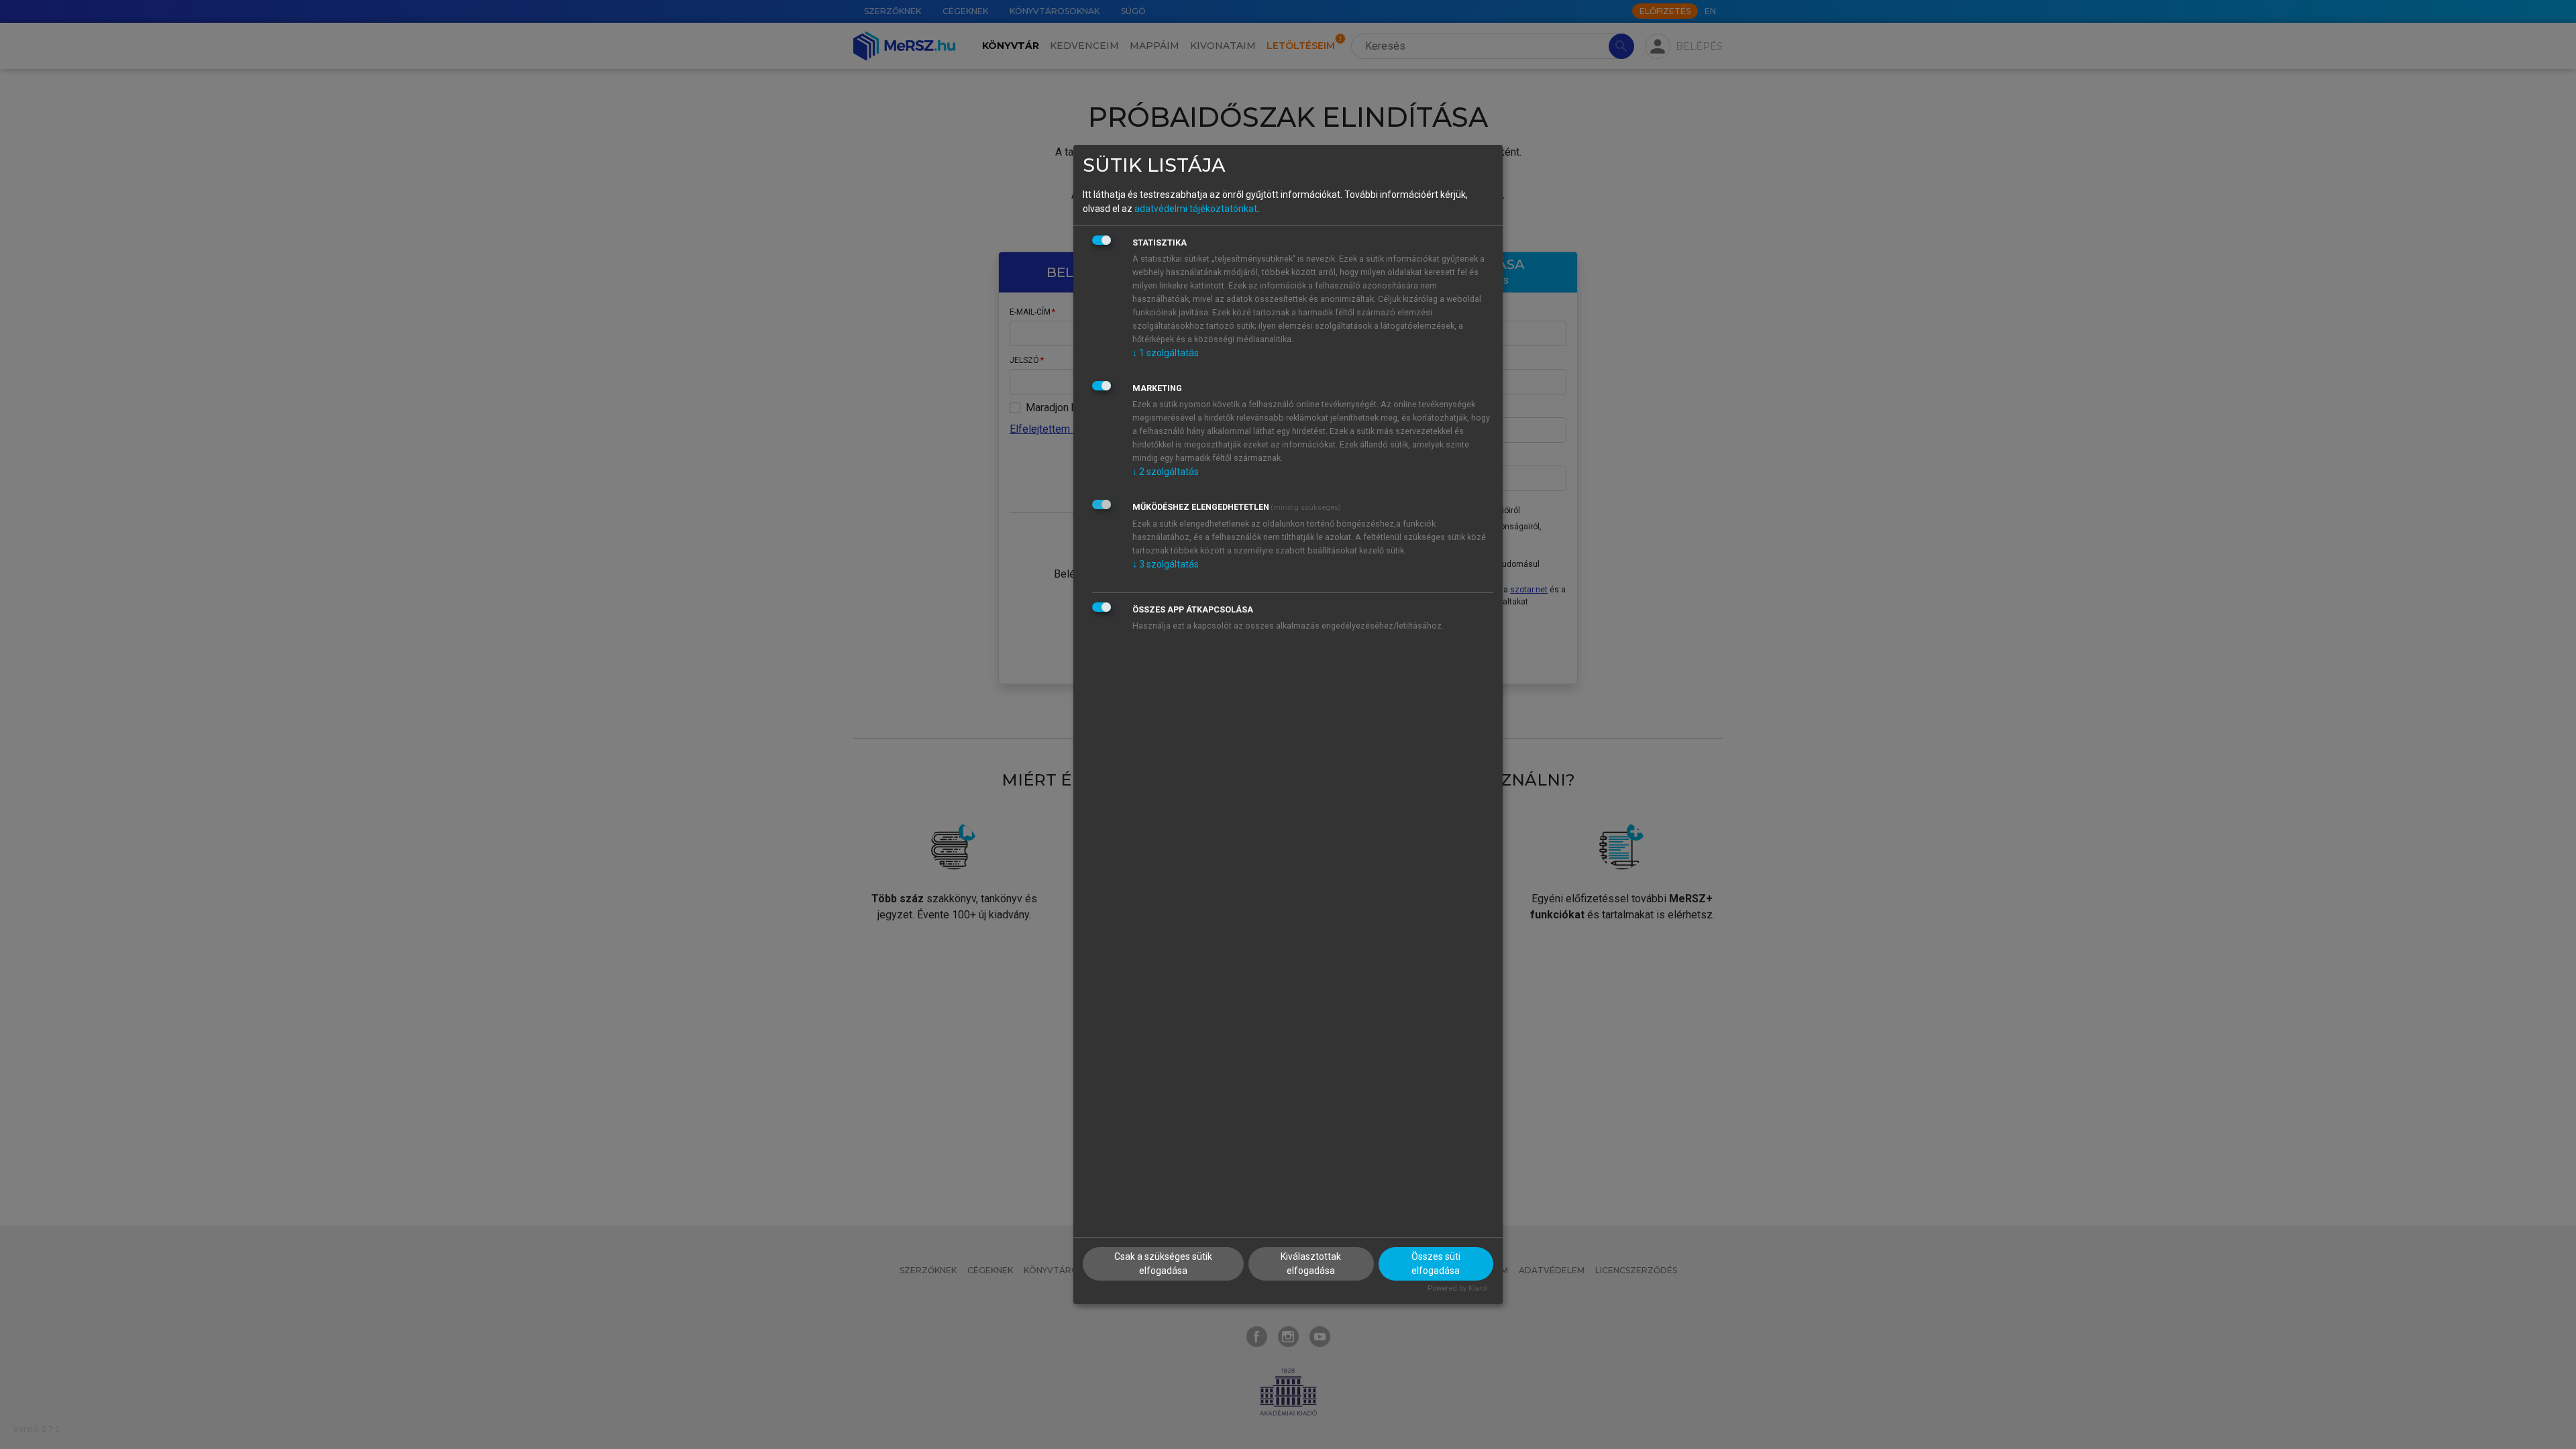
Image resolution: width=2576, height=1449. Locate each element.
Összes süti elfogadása (1436, 1264)
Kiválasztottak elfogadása (1311, 1264)
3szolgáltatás (1166, 564)
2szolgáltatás (1166, 472)
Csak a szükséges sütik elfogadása (1163, 1264)
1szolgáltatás (1166, 353)
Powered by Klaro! (1458, 1288)
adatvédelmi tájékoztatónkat (1196, 209)
